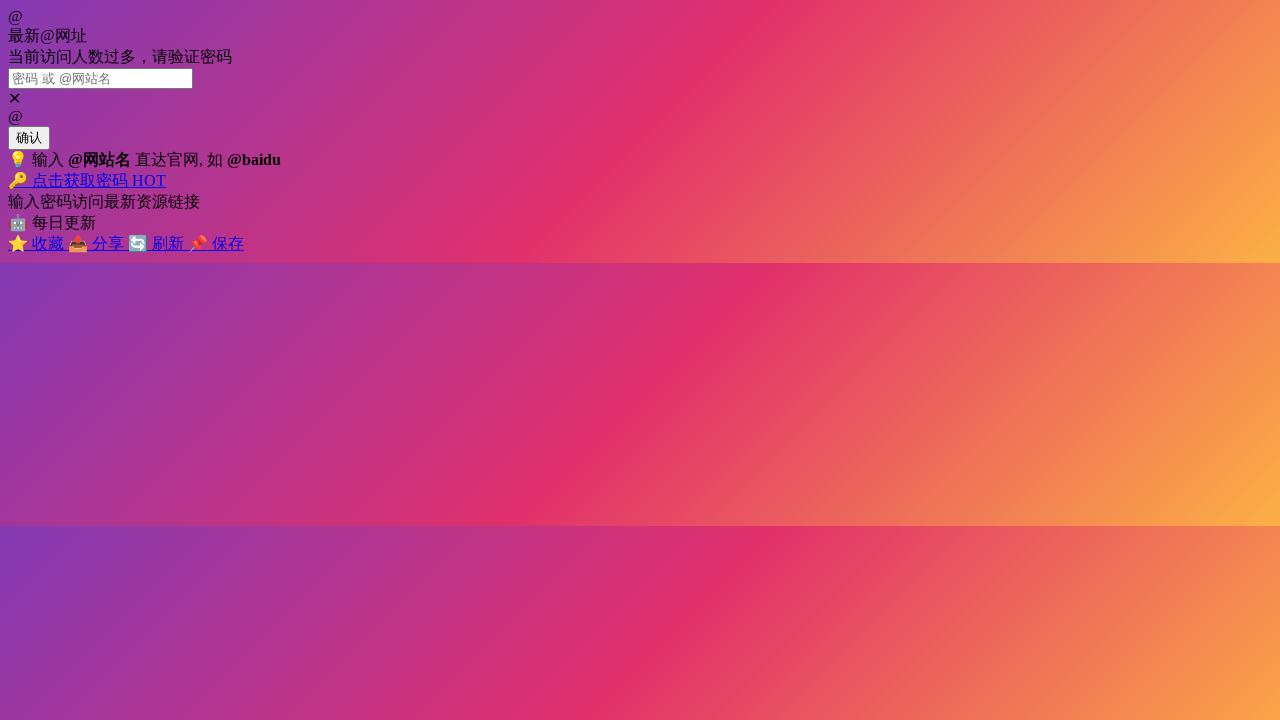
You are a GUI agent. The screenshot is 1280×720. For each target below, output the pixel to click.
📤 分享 (98, 243)
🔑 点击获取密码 (87, 180)
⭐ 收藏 (38, 243)
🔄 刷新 (158, 243)
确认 (29, 137)
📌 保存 (216, 243)
